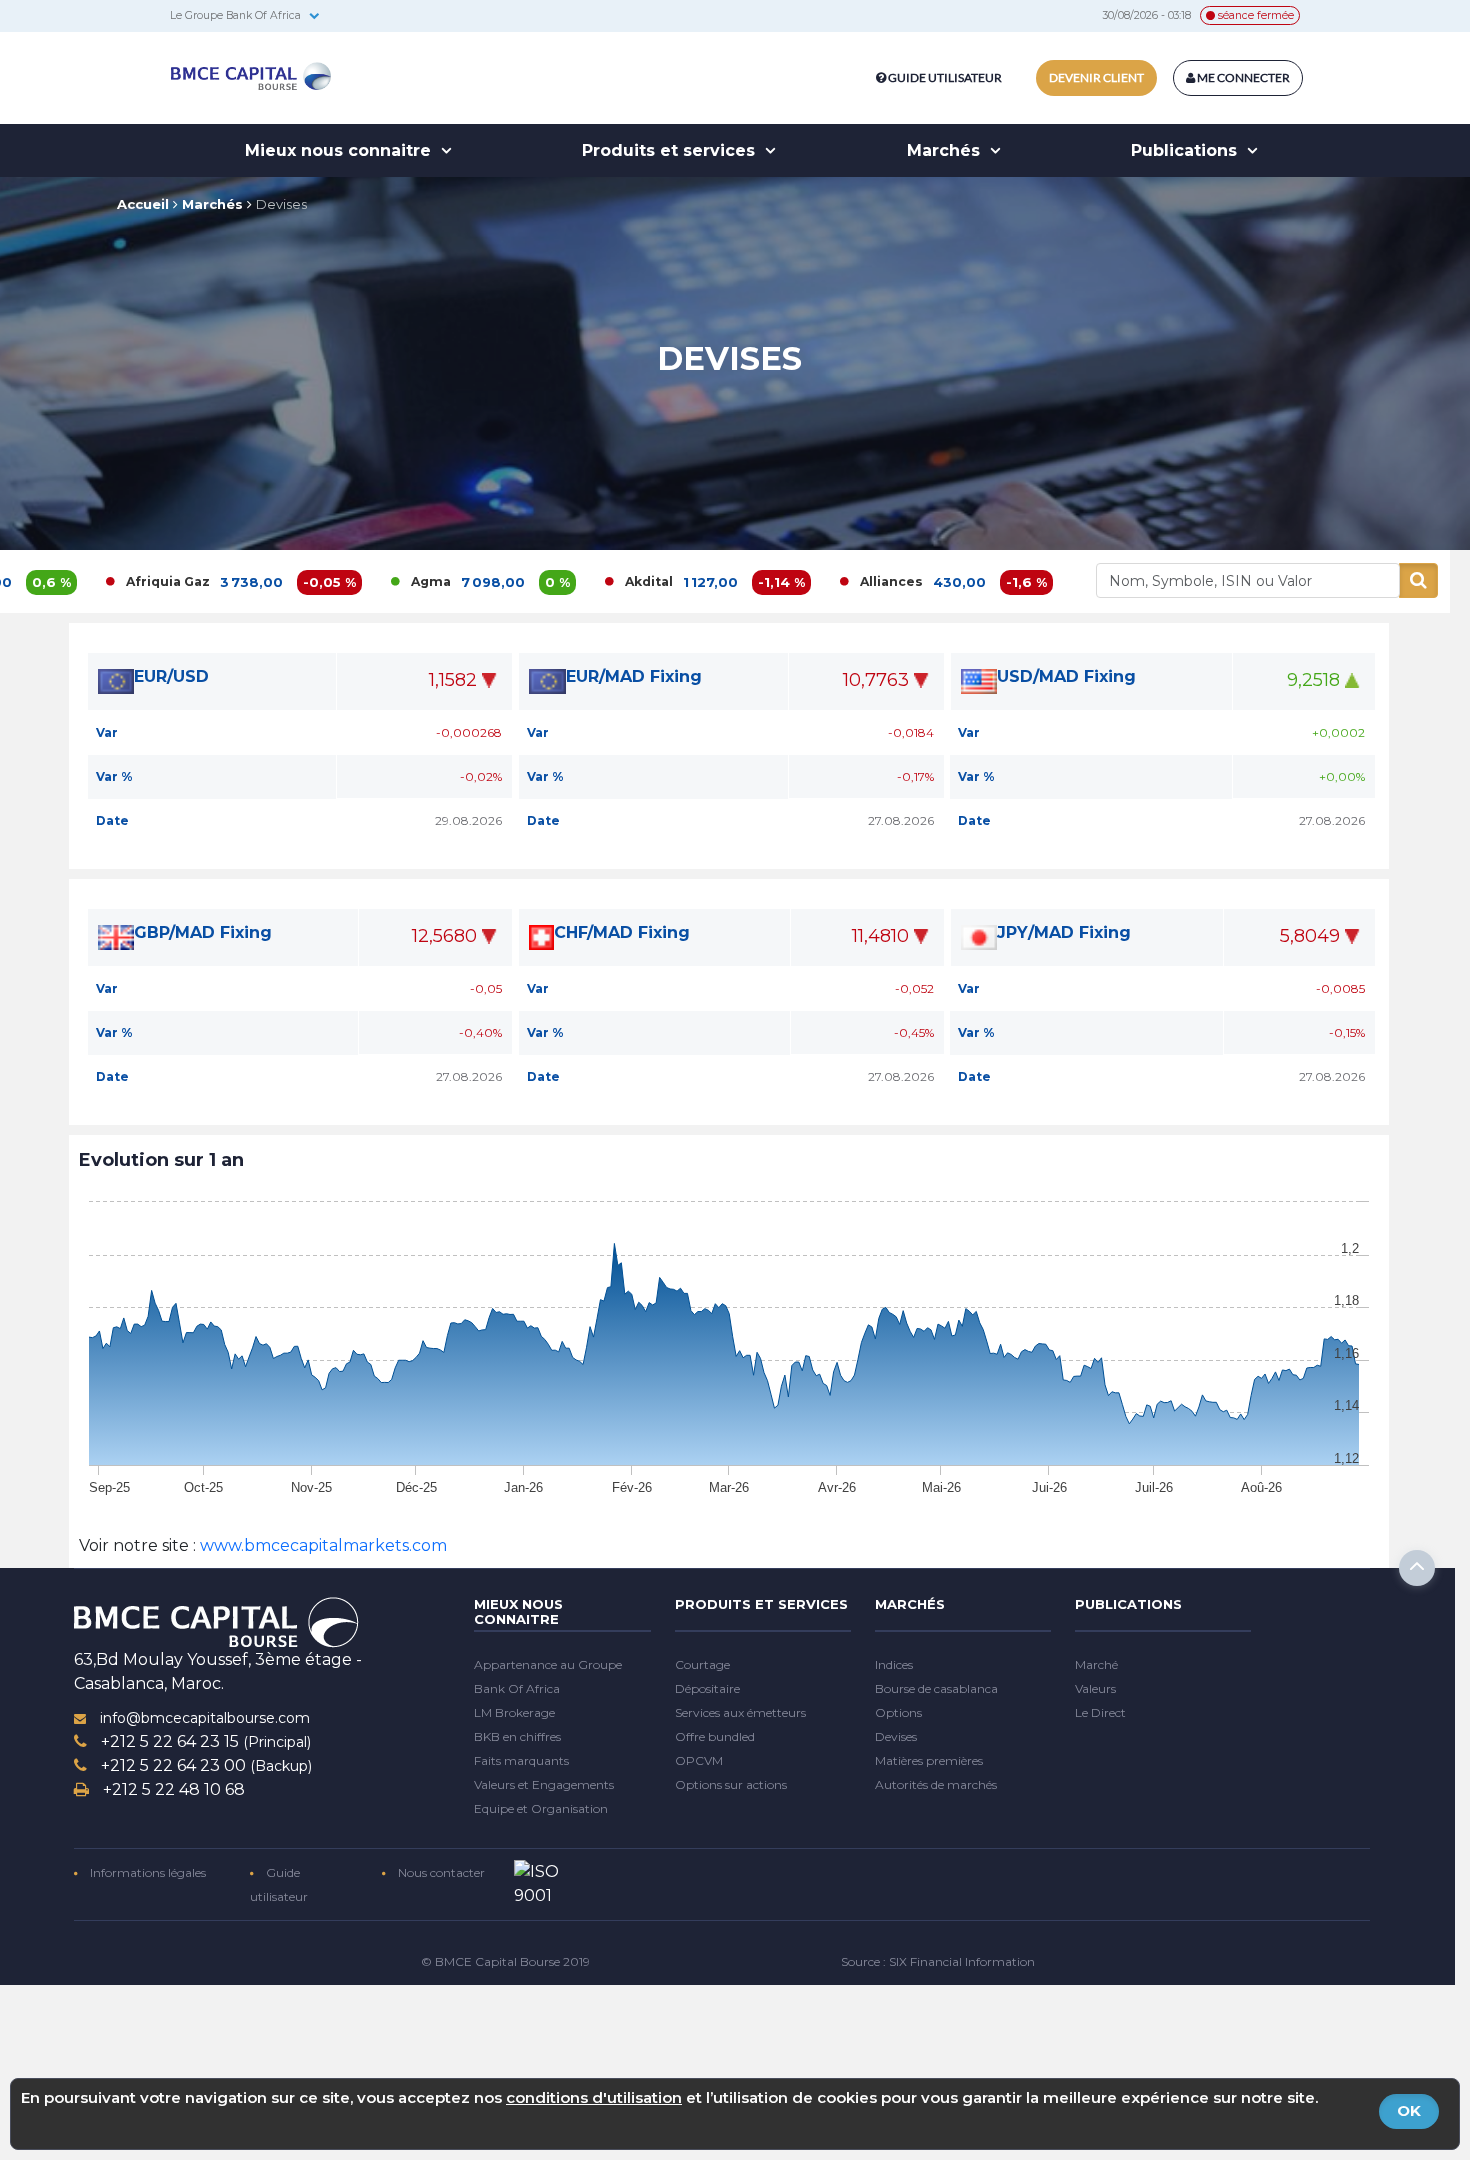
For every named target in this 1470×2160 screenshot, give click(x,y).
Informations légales (146, 1872)
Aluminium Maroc (1075, 581)
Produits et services (671, 150)
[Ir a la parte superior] (1417, 1568)
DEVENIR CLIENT (1096, 77)
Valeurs (1095, 1688)
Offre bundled (715, 1736)
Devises (281, 204)
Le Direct (1100, 1712)
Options (898, 1712)
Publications (1186, 150)
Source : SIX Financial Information (938, 1961)
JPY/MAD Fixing (1064, 932)
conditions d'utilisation (594, 2097)
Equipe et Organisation (541, 1808)
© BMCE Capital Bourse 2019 (505, 1961)
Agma (343, 581)
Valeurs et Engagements (544, 1784)
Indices (894, 1664)
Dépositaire (707, 1688)
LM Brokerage (514, 1712)
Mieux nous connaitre (340, 150)
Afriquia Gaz (80, 581)
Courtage (702, 1664)
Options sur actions (731, 1784)
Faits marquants (521, 1760)
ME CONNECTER (1242, 77)
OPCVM (699, 1760)
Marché (1096, 1664)
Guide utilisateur (945, 77)
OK (1409, 2110)
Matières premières (929, 1760)
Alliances (803, 581)
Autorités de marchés (936, 1784)
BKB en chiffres (517, 1736)
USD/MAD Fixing (1066, 676)
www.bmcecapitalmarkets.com (321, 1545)
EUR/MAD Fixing (634, 676)
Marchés (946, 150)
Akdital (561, 581)
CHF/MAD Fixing (622, 932)
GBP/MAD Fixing (203, 932)
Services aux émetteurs (740, 1712)
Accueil (143, 204)
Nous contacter (440, 1872)
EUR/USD (171, 676)
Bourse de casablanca (936, 1688)
